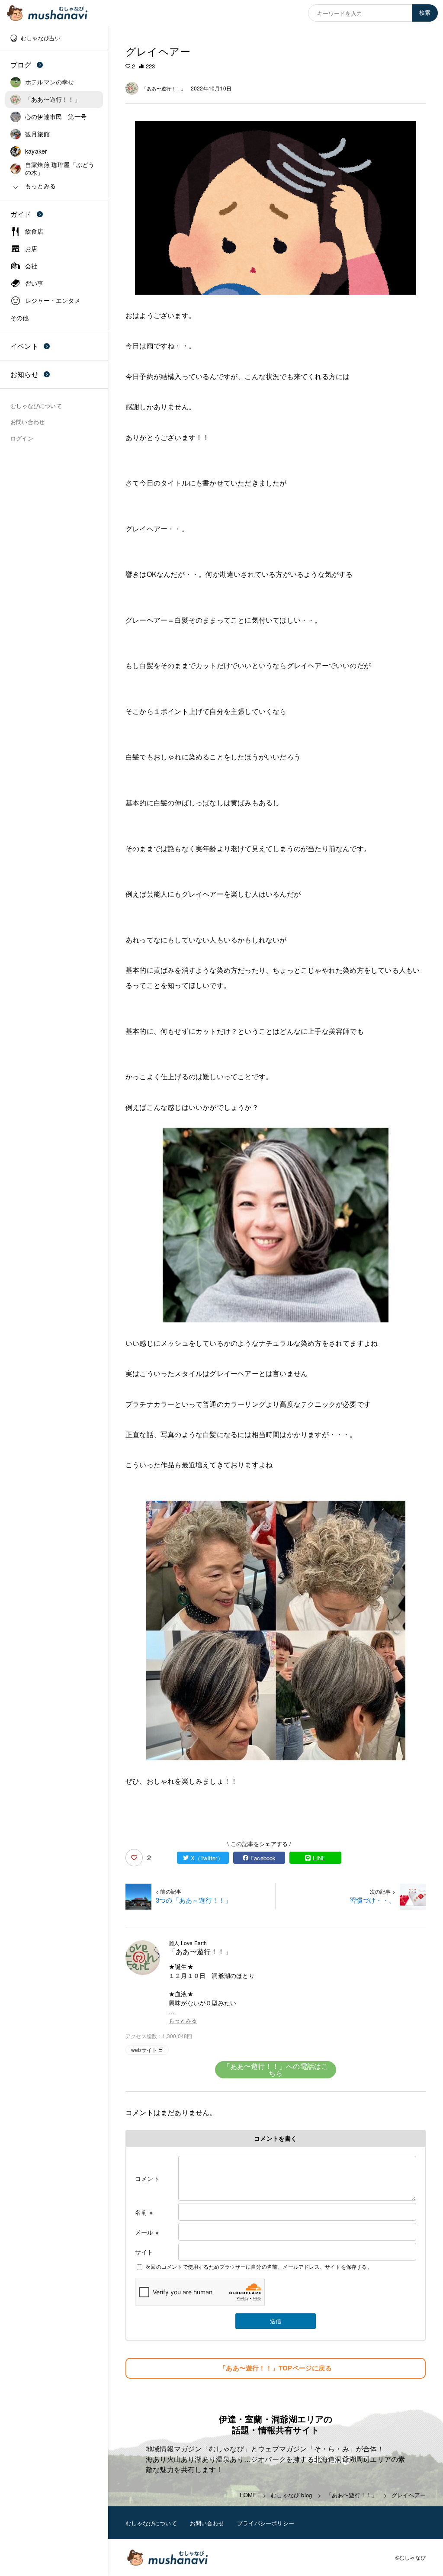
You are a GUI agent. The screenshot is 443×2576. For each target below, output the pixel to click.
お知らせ (24, 374)
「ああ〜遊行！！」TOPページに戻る (276, 2368)
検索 (425, 13)
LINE (319, 1858)
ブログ (21, 65)
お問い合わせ (207, 2523)
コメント (147, 2178)
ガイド (21, 214)
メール (147, 2232)
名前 (144, 2212)
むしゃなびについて (151, 2523)
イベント (24, 346)
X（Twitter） (207, 1858)
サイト (144, 2252)
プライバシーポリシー (266, 2523)
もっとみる (183, 2021)
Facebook (263, 1858)
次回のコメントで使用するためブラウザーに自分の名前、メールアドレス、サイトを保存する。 (259, 2266)
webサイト (144, 2050)
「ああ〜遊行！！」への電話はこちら (276, 2069)
